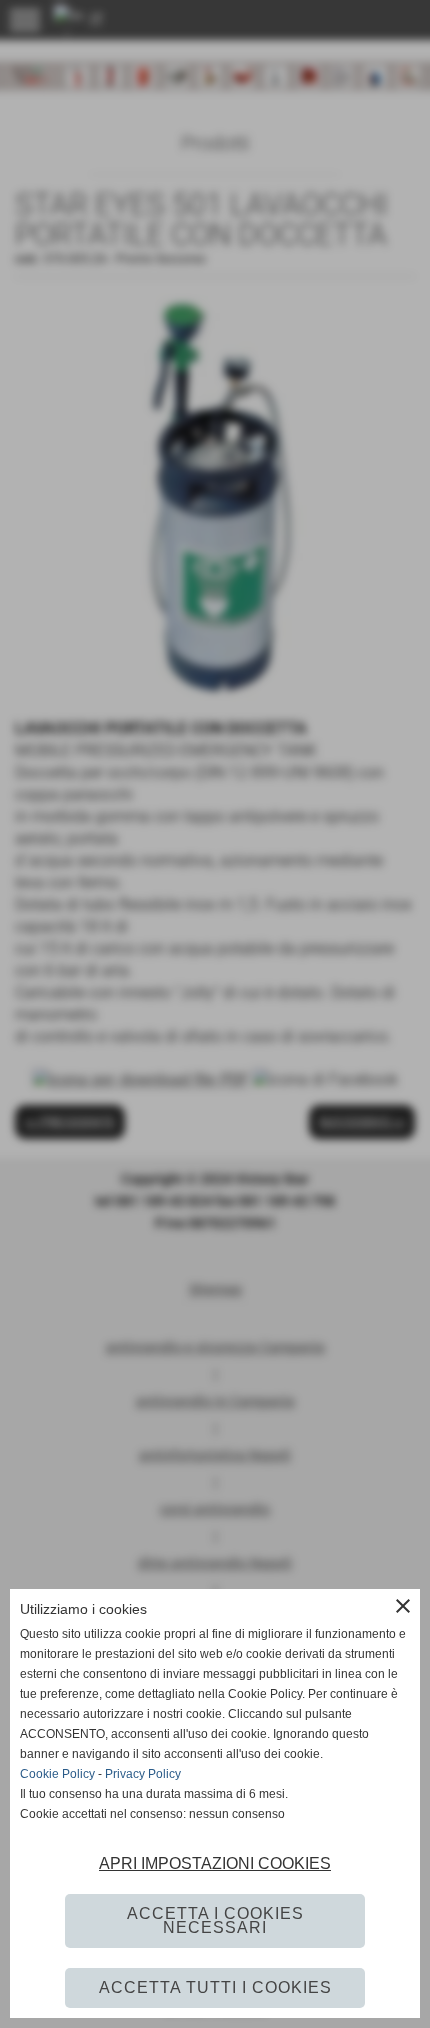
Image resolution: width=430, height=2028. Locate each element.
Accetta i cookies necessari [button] (215, 1920)
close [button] (403, 1606)
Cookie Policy (57, 1774)
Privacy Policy (143, 1774)
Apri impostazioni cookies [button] (215, 1863)
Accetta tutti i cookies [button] (215, 1987)
